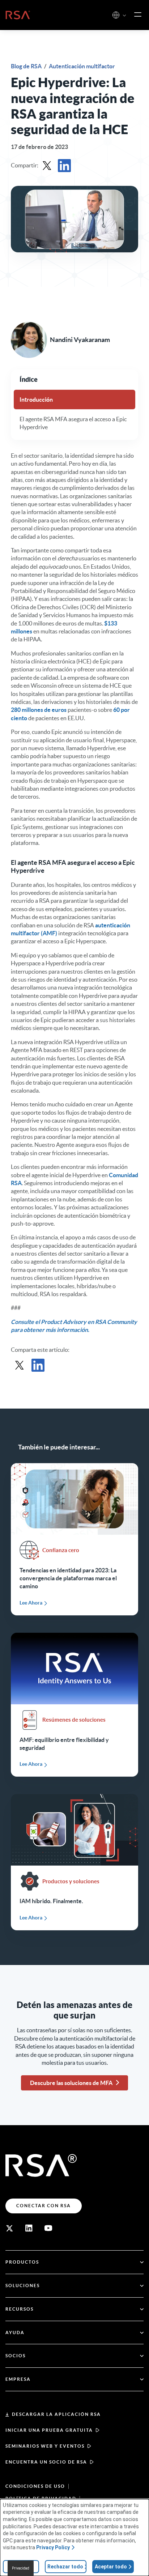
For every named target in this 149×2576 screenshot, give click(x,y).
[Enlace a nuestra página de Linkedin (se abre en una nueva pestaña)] (29, 2228)
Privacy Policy (53, 2547)
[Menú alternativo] (138, 15)
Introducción (36, 400)
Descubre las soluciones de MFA (71, 2083)
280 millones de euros (39, 710)
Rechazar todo (65, 2567)
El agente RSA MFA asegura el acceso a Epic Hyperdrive (73, 423)
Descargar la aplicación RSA (56, 2414)
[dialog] (74, 2537)
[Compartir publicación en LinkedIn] (64, 166)
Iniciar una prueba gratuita (49, 2430)
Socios (16, 2356)
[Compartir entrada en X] (47, 166)
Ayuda (15, 2333)
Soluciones (23, 2285)
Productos (22, 2262)
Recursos (20, 2309)
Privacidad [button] (21, 2568)
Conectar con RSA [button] (44, 2206)
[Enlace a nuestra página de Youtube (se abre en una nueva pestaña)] (48, 2228)
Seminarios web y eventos (45, 2446)
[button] (124, 16)
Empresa (18, 2379)
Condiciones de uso (35, 2486)
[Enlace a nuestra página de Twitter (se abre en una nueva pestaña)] (9, 2228)
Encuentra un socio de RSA (46, 2462)
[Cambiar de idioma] (116, 15)
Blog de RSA (27, 66)
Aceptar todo (111, 2567)
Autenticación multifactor (82, 66)
